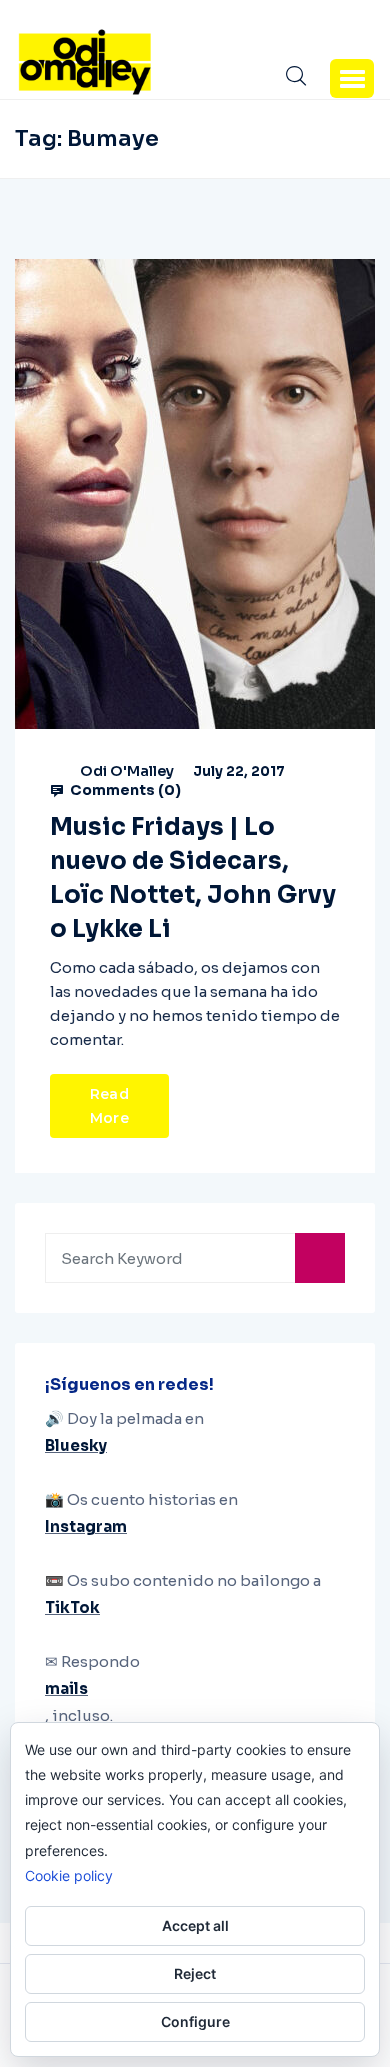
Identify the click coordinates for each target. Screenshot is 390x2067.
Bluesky (76, 1445)
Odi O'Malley (127, 771)
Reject (195, 1973)
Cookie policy (69, 1875)
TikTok (72, 1607)
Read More (109, 1106)
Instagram (86, 1526)
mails (66, 1688)
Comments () (124, 790)
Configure (195, 2021)
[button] (352, 78)
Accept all (195, 1925)
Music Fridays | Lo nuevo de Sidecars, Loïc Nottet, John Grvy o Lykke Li (193, 878)
